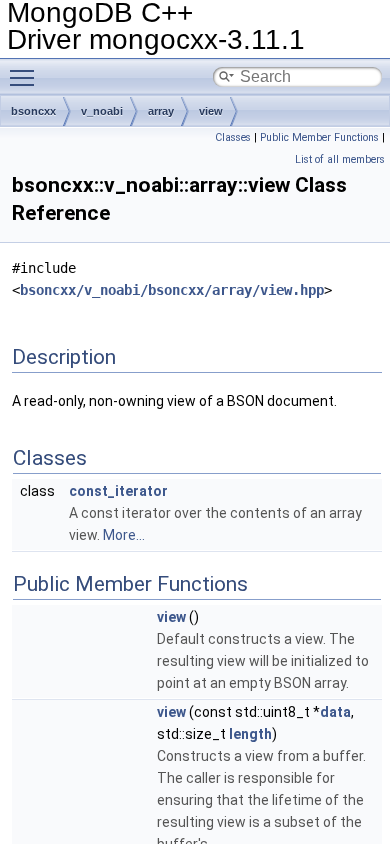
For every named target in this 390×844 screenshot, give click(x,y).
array (161, 111)
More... (124, 535)
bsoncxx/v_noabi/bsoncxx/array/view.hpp (172, 290)
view (211, 111)
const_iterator (118, 491)
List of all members (340, 159)
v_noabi (102, 111)
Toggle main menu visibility (26, 77)
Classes (233, 137)
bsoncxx (33, 111)
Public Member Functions (319, 137)
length (250, 734)
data (335, 712)
